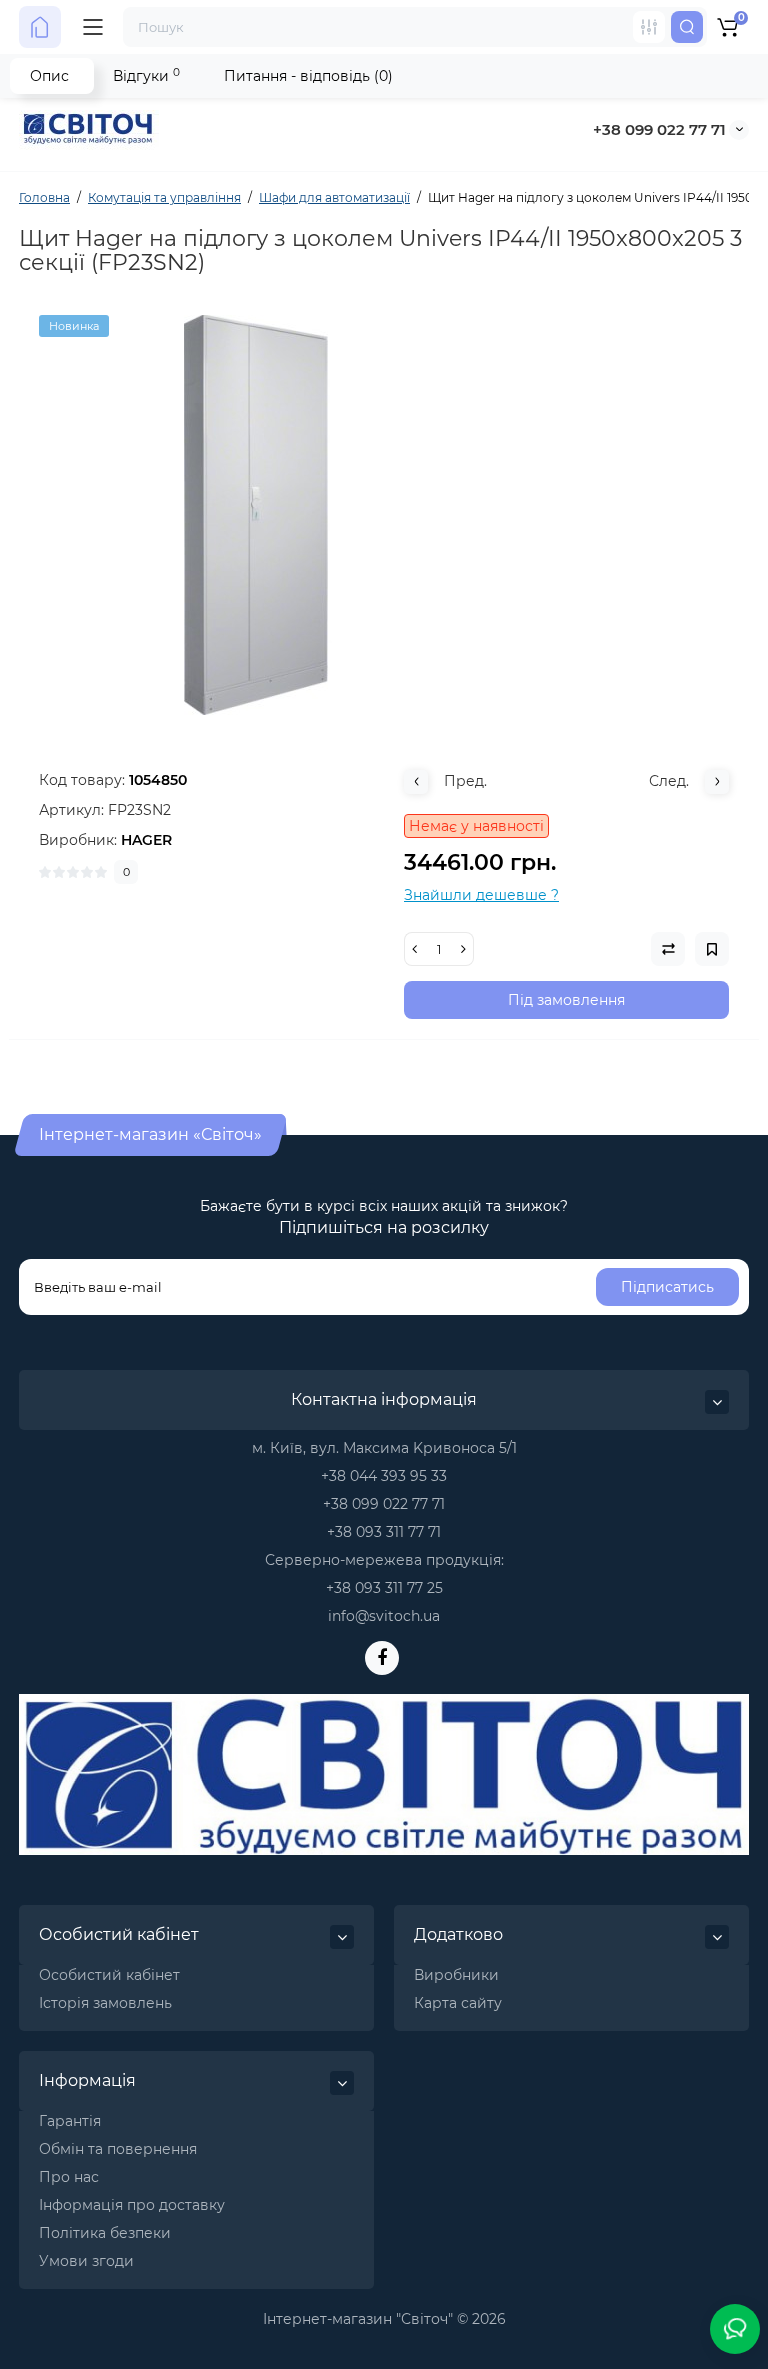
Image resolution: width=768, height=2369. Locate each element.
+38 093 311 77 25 (384, 1588)
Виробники (456, 1975)
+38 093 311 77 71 (384, 1532)
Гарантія (70, 2121)
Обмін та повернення (118, 2149)
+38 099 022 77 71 (659, 129)
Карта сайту (458, 2003)
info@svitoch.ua (384, 1616)
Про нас (69, 2177)
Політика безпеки (105, 2233)
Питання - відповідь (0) (308, 76)
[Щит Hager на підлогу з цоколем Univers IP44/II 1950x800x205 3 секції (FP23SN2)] (384, 515)
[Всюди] (649, 27)
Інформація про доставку (132, 2205)
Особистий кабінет (109, 1975)
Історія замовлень (105, 2003)
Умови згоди (86, 2261)
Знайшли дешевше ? (481, 895)
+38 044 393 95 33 (384, 1476)
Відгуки (146, 75)
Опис (49, 76)
